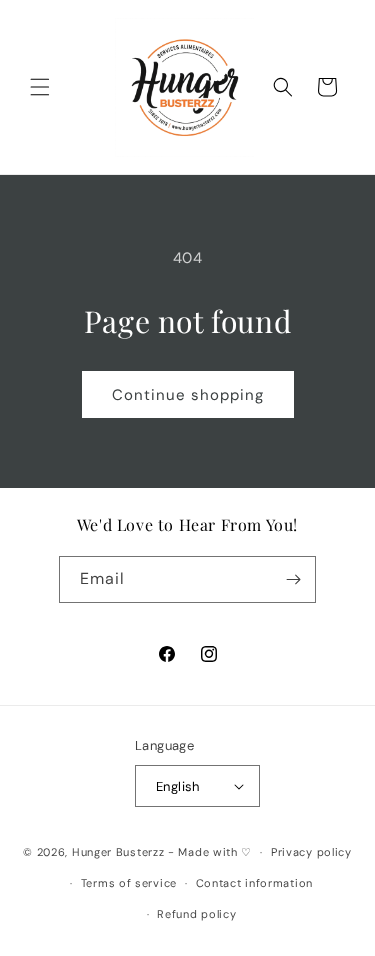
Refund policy (196, 914)
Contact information (254, 883)
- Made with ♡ (210, 852)
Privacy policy (311, 852)
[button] (40, 87)
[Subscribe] (293, 579)
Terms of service (129, 883)
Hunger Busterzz (118, 852)
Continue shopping (188, 395)
